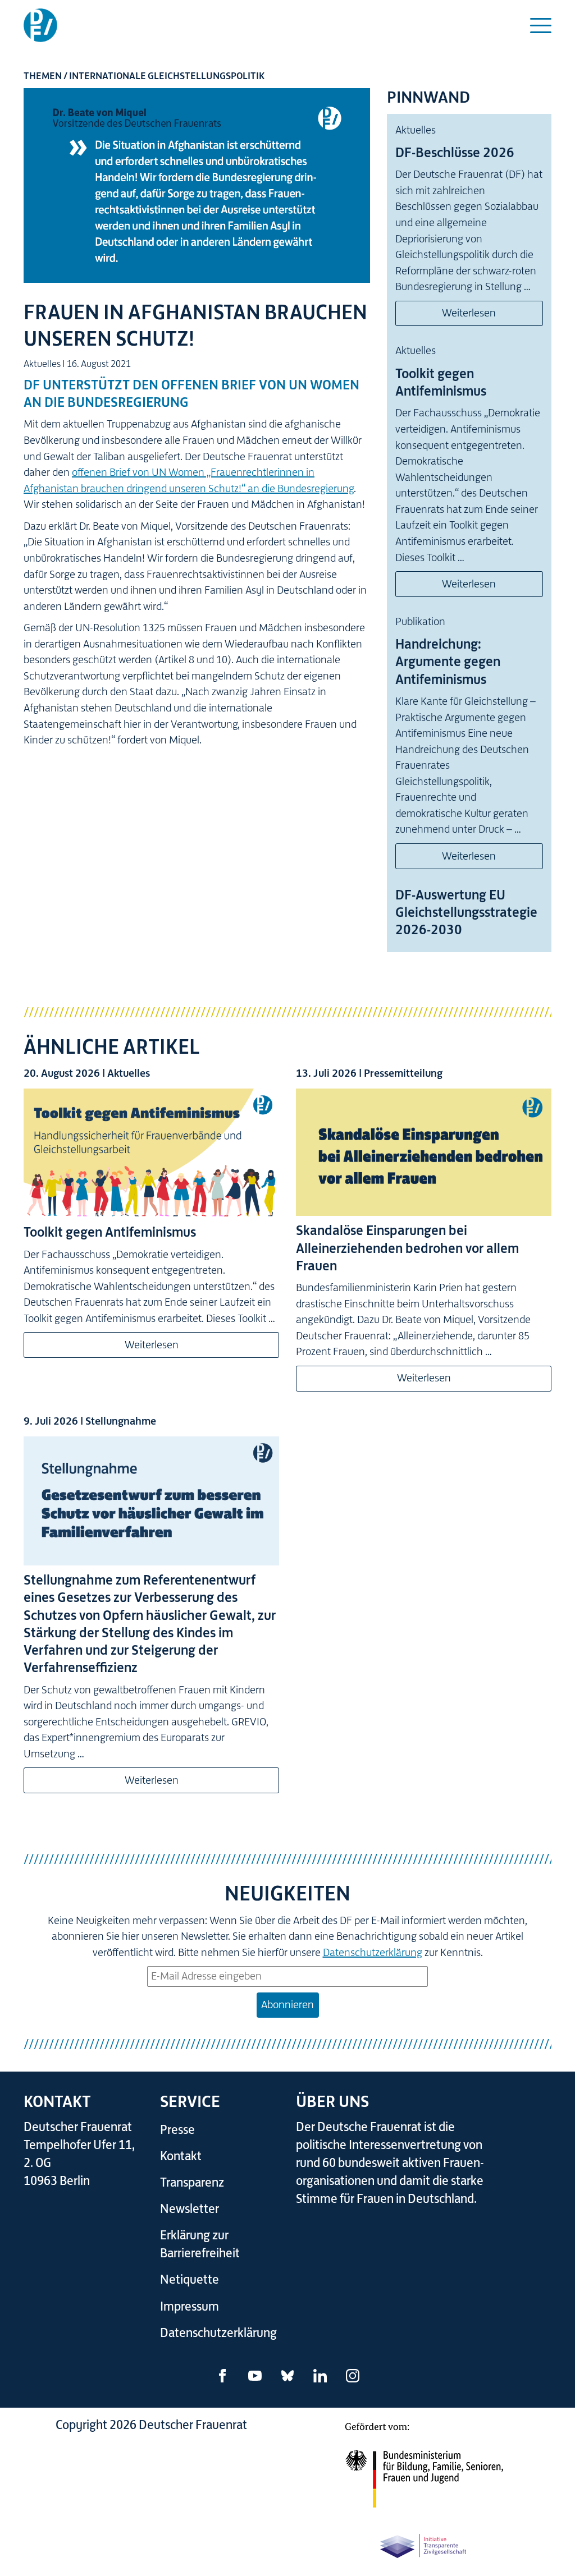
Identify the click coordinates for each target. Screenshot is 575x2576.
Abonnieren (287, 2005)
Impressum (190, 2306)
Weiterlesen (469, 313)
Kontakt (181, 2156)
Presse (177, 2130)
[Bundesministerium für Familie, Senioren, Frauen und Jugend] (424, 2471)
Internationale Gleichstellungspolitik (167, 76)
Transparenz (192, 2182)
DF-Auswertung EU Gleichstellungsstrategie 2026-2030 (466, 912)
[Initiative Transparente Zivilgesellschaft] (424, 2544)
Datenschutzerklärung (373, 1952)
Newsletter (190, 2209)
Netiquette (190, 2279)
